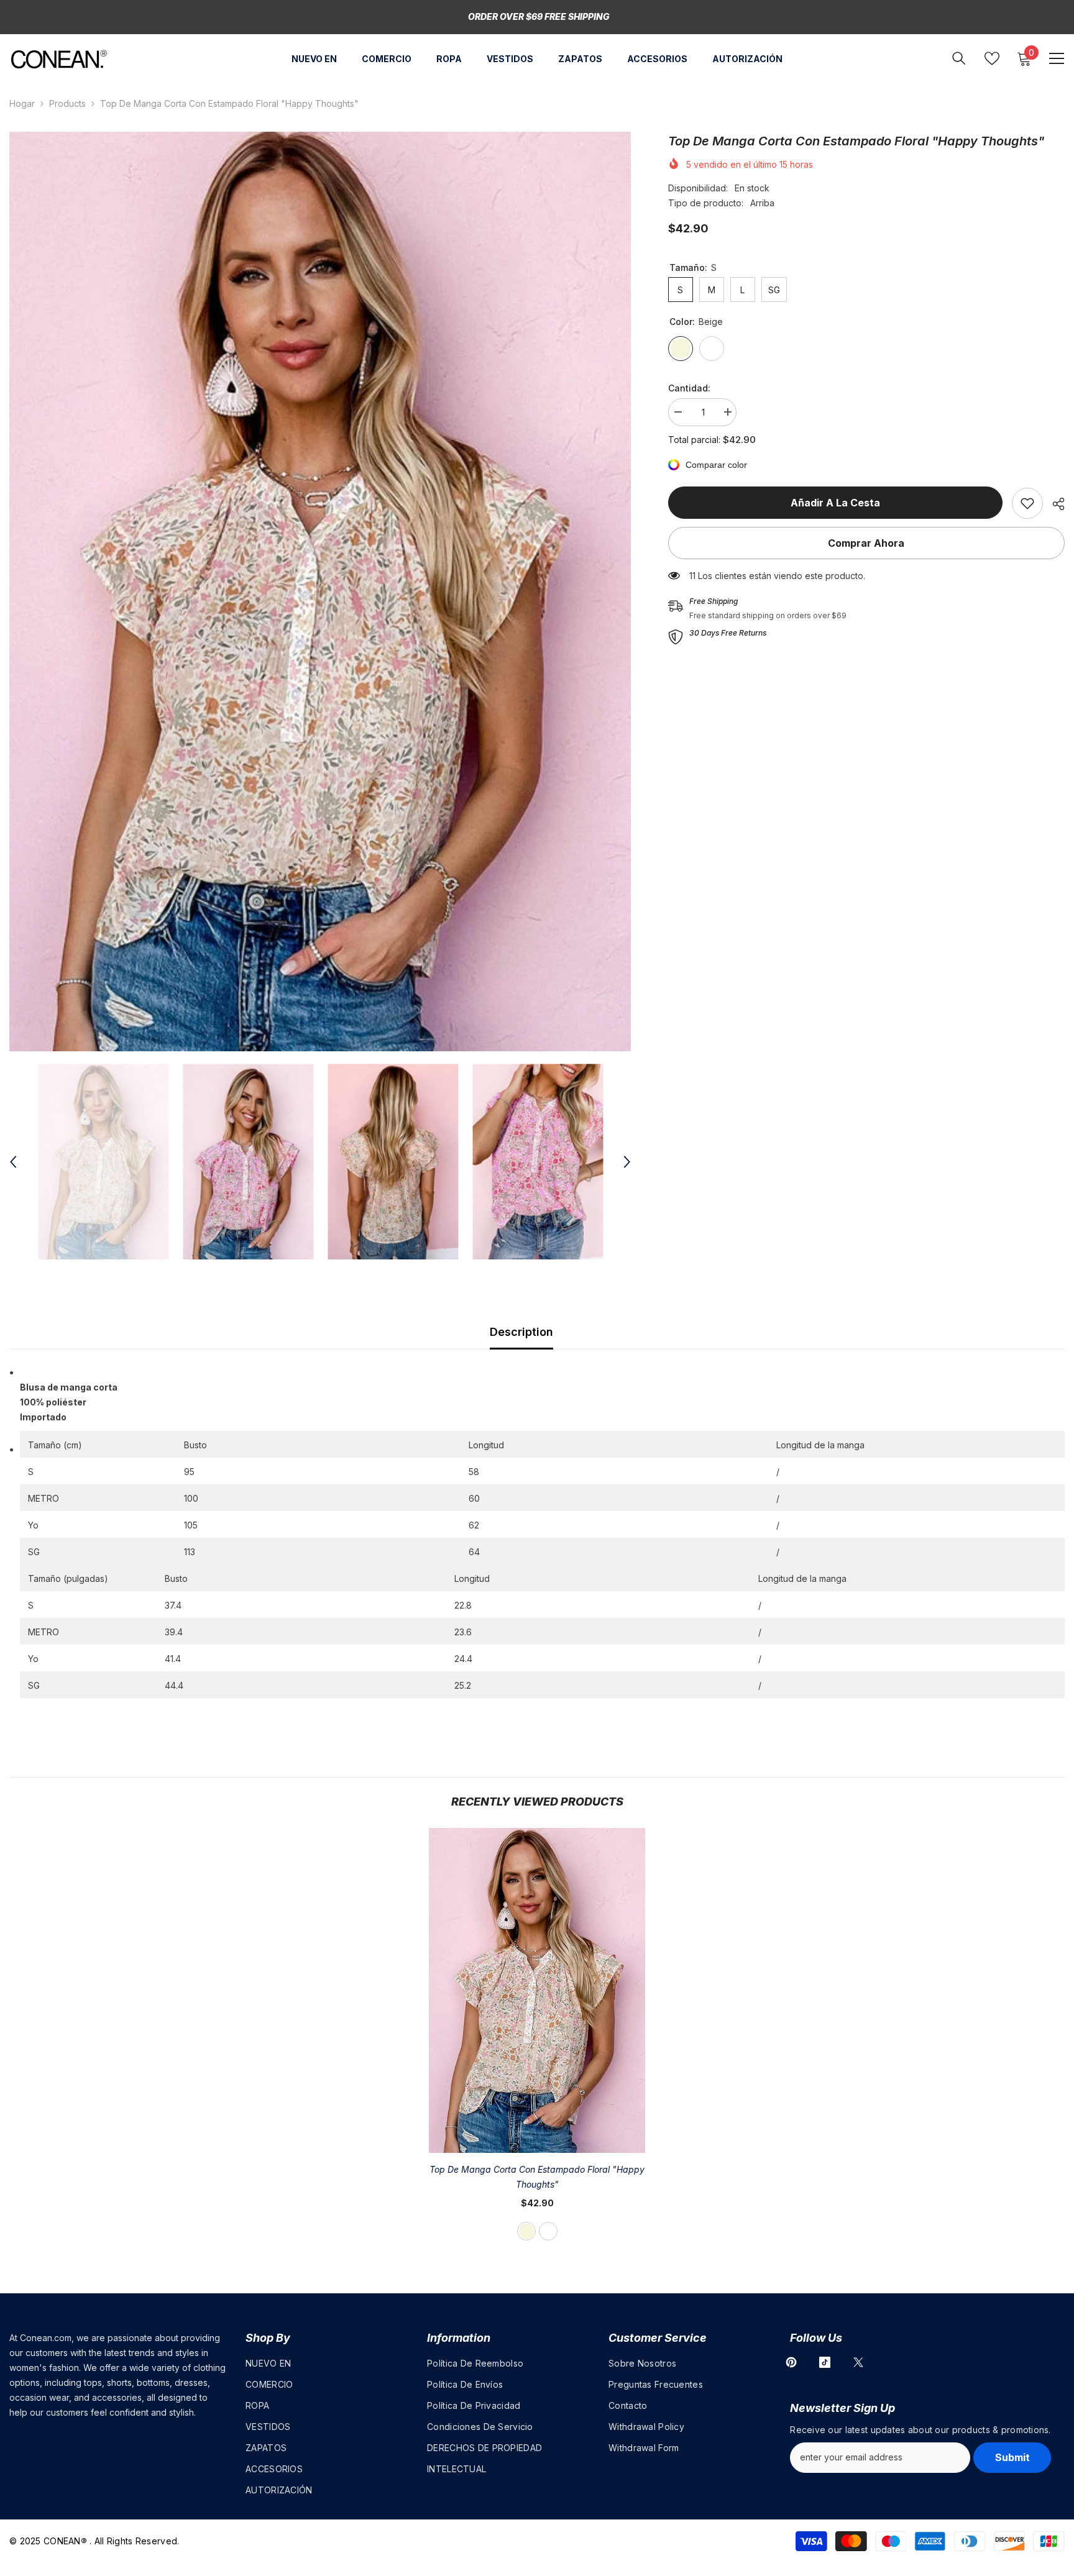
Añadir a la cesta (835, 503)
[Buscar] (959, 58)
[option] (320, 591)
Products (67, 103)
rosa (548, 2231)
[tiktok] (825, 2362)
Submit (1012, 2457)
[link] (1027, 503)
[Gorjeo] (858, 2362)
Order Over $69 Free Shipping (539, 16)
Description (521, 1332)
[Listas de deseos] (992, 58)
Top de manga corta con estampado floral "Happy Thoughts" (537, 2177)
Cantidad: (689, 388)
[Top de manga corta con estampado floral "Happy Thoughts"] (537, 1990)
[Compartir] (1054, 504)
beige (526, 2231)
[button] (13, 1162)
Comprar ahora (866, 543)
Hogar (22, 103)
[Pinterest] (791, 2362)
